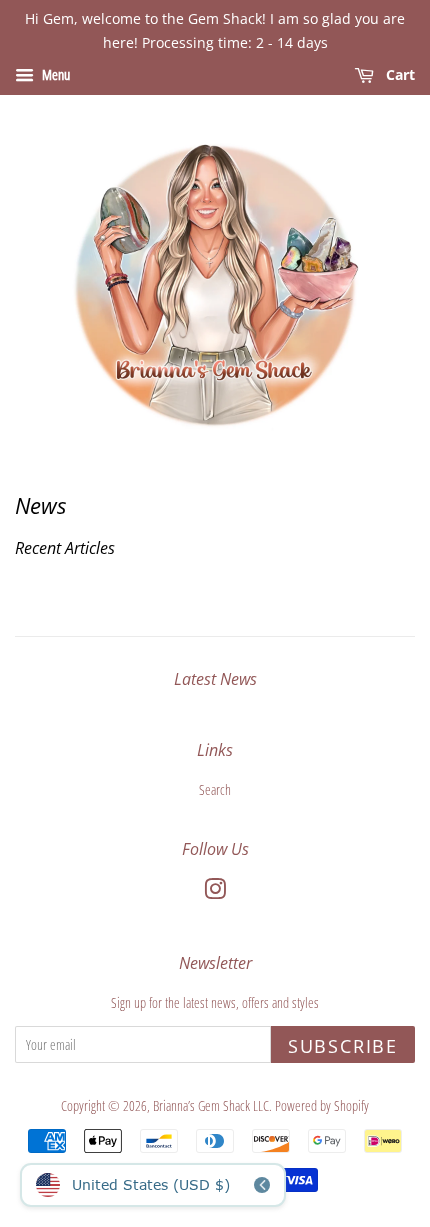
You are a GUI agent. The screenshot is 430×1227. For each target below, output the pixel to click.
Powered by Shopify (322, 1105)
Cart (398, 74)
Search (215, 789)
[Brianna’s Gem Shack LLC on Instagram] (215, 892)
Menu (54, 74)
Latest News (215, 679)
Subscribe (343, 1046)
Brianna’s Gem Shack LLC (211, 1105)
